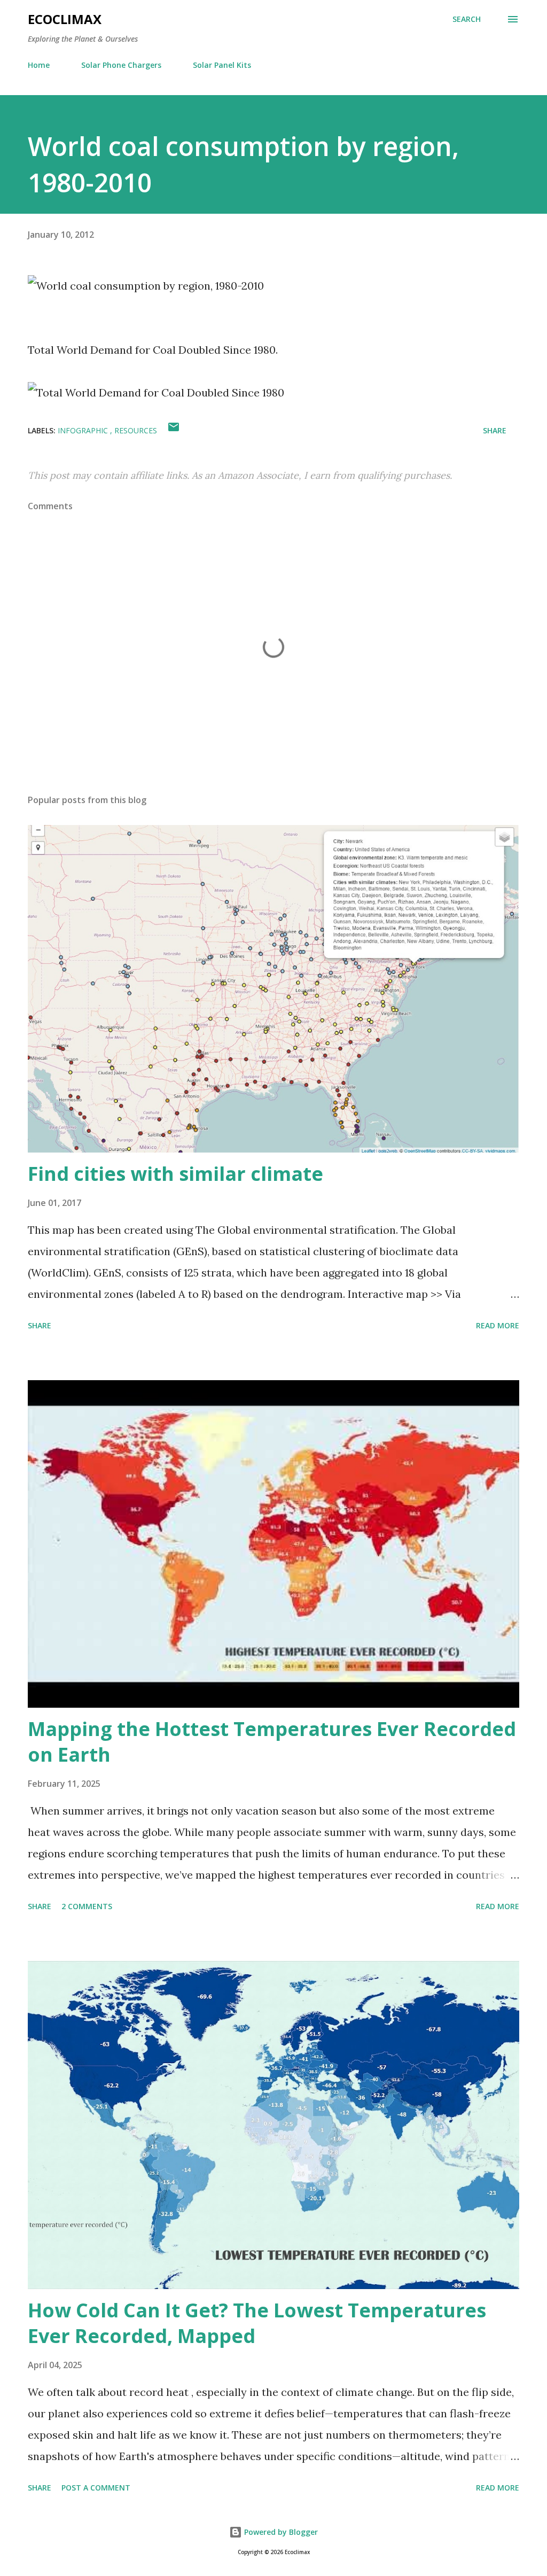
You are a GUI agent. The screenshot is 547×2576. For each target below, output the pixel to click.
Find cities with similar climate (175, 1174)
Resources (136, 430)
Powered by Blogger (280, 2532)
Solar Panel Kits (222, 65)
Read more (498, 1325)
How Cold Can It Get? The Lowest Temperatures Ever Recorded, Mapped (257, 2323)
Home (39, 65)
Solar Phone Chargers (121, 65)
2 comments (87, 1906)
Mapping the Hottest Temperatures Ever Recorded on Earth (272, 1742)
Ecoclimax (65, 19)
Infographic (84, 430)
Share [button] (495, 430)
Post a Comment (96, 2488)
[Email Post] (174, 430)
